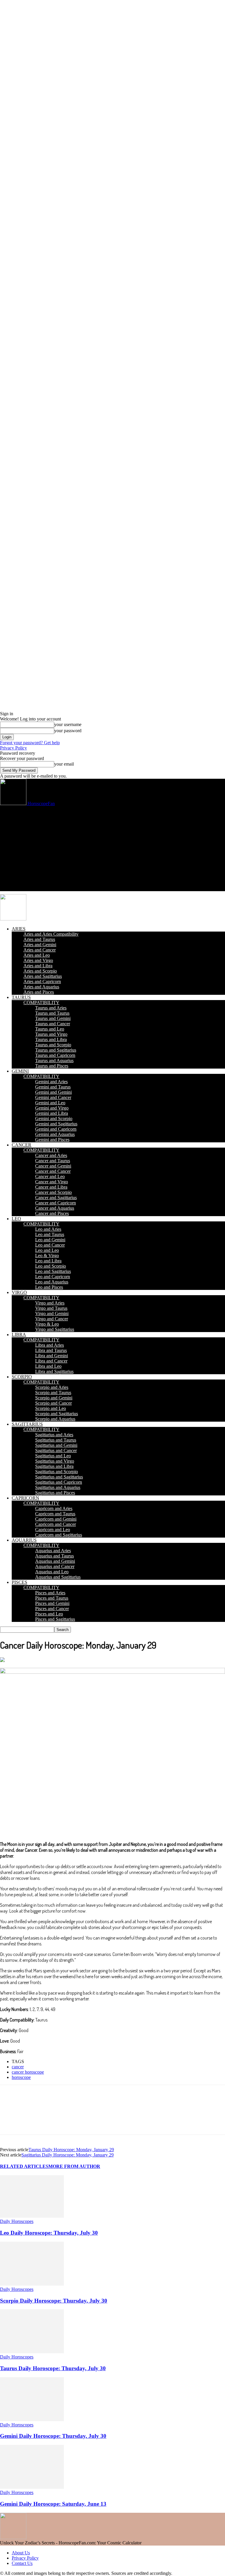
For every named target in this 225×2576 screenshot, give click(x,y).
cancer (18, 2067)
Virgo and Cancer (52, 1319)
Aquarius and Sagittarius (58, 1577)
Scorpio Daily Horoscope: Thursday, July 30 (54, 2301)
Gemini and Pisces (52, 1140)
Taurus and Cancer (53, 1024)
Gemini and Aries (51, 1082)
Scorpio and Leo (51, 1408)
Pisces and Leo (49, 1614)
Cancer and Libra (51, 1187)
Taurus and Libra (51, 1039)
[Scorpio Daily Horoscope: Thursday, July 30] (32, 2284)
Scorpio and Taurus (53, 1393)
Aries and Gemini (40, 945)
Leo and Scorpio (51, 1266)
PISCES (19, 1582)
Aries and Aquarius (41, 987)
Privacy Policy (13, 748)
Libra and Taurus (51, 1350)
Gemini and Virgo (52, 1108)
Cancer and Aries (51, 1155)
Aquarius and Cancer (55, 1566)
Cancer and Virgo (52, 1182)
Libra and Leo (48, 1366)
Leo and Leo (47, 1250)
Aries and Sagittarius (43, 976)
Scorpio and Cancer (53, 1403)
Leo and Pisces (49, 1287)
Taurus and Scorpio (53, 1045)
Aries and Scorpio (40, 971)
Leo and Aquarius (52, 1282)
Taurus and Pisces (52, 1066)
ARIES (19, 929)
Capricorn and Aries (54, 1508)
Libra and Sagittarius (54, 1371)
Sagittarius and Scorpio (57, 1472)
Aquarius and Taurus (54, 1556)
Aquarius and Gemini (55, 1561)
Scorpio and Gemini (54, 1398)
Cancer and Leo (50, 1176)
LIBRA (19, 1335)
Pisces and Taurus (52, 1598)
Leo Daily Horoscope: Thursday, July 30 (49, 2233)
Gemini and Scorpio (54, 1118)
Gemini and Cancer (53, 1097)
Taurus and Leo (50, 1029)
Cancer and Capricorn (56, 1203)
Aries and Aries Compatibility (51, 934)
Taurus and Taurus (52, 1013)
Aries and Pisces (39, 992)
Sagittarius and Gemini (56, 1445)
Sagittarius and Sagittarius (59, 1477)
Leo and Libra (48, 1261)
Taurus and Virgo (51, 1034)
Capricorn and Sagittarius (59, 1535)
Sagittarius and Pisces (55, 1493)
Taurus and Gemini (53, 1018)
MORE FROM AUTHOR (74, 2166)
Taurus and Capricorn (55, 1055)
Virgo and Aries (50, 1303)
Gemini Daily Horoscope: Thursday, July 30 (53, 2436)
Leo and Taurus (50, 1234)
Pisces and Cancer (52, 1609)
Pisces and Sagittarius (55, 1619)
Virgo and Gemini (52, 1313)
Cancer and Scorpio (53, 1192)
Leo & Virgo (47, 1256)
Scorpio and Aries (52, 1387)
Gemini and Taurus (53, 1087)
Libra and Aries (50, 1345)
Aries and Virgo (38, 960)
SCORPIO (22, 1377)
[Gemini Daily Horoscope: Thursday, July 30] (32, 2420)
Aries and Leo (37, 955)
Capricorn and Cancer (56, 1524)
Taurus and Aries (51, 1008)
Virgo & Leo (47, 1324)
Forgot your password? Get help (30, 743)
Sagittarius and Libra (54, 1466)
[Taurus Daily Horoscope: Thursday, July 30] (32, 2352)
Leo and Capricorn (53, 1277)
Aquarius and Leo (52, 1572)
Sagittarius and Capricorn (59, 1482)
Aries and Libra (38, 966)
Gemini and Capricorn (56, 1129)
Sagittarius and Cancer (56, 1450)
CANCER (22, 1145)
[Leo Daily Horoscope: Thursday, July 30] (32, 2216)
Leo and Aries (48, 1229)
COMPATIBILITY (41, 1003)
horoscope (21, 2077)
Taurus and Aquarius (54, 1061)
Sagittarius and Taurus (56, 1440)
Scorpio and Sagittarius (57, 1414)
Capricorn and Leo (53, 1530)
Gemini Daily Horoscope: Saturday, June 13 (53, 2504)
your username (68, 724)
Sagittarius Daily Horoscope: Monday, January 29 (68, 2155)
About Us (21, 2553)
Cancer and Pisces (52, 1213)
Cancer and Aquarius (55, 1208)
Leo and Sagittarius (53, 1271)
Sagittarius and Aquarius (58, 1487)
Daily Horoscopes (17, 2221)
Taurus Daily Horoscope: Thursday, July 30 (53, 2368)
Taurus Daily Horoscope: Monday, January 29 (71, 2150)
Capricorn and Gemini (56, 1519)
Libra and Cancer (51, 1361)
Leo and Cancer (50, 1245)
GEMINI (20, 1071)
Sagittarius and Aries (54, 1435)
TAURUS (21, 997)
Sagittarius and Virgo (55, 1461)
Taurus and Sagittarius (56, 1050)
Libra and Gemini (52, 1356)
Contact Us (22, 2563)
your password (68, 731)
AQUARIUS (24, 1540)
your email (64, 764)
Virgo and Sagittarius (55, 1329)
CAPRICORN (25, 1498)
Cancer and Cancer (53, 1171)
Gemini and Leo (50, 1103)
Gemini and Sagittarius (56, 1124)
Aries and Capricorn (42, 981)
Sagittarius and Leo (53, 1456)
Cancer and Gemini (53, 1166)
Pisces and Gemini (52, 1603)
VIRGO (19, 1292)
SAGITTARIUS (27, 1424)
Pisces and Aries (50, 1593)
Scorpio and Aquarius (55, 1419)
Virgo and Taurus (51, 1308)
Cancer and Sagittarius (56, 1198)
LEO (16, 1219)
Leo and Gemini (50, 1240)
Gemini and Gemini (53, 1092)
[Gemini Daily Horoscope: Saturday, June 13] (32, 2487)
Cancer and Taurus (53, 1161)
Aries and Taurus (39, 939)
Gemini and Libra (52, 1113)
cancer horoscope (28, 2072)
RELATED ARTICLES (24, 2166)
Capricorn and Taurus (55, 1514)
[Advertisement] (112, 850)
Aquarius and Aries (53, 1551)
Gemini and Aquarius (55, 1134)
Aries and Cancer (40, 950)
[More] (202, 2115)
